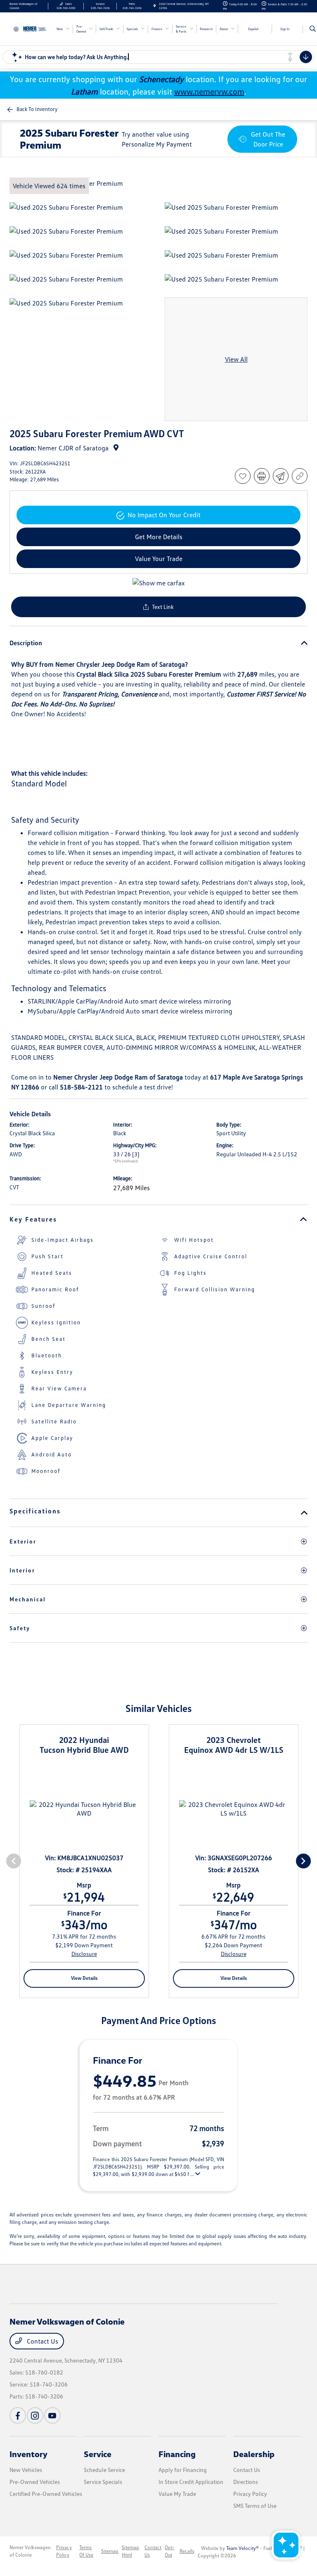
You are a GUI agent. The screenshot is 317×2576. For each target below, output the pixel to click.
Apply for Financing (183, 2470)
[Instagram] (35, 2415)
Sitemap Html (130, 2551)
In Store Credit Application (191, 2482)
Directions (246, 2482)
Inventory (28, 2454)
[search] (313, 29)
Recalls (187, 2551)
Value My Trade (177, 2494)
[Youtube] (52, 2415)
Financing (177, 2454)
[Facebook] (18, 2415)
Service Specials (103, 2482)
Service (98, 2454)
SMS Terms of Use (255, 2506)
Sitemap (110, 2551)
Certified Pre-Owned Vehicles (46, 2494)
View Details (84, 1978)
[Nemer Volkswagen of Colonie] (32, 28)
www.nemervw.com (209, 91)
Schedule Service (104, 2470)
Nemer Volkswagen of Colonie (30, 2551)
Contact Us (42, 2341)
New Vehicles (26, 2470)
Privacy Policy (250, 2494)
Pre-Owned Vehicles (35, 2482)
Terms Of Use (86, 2551)
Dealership (254, 2454)
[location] (155, 6)
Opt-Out (170, 2551)
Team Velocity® (242, 2548)
